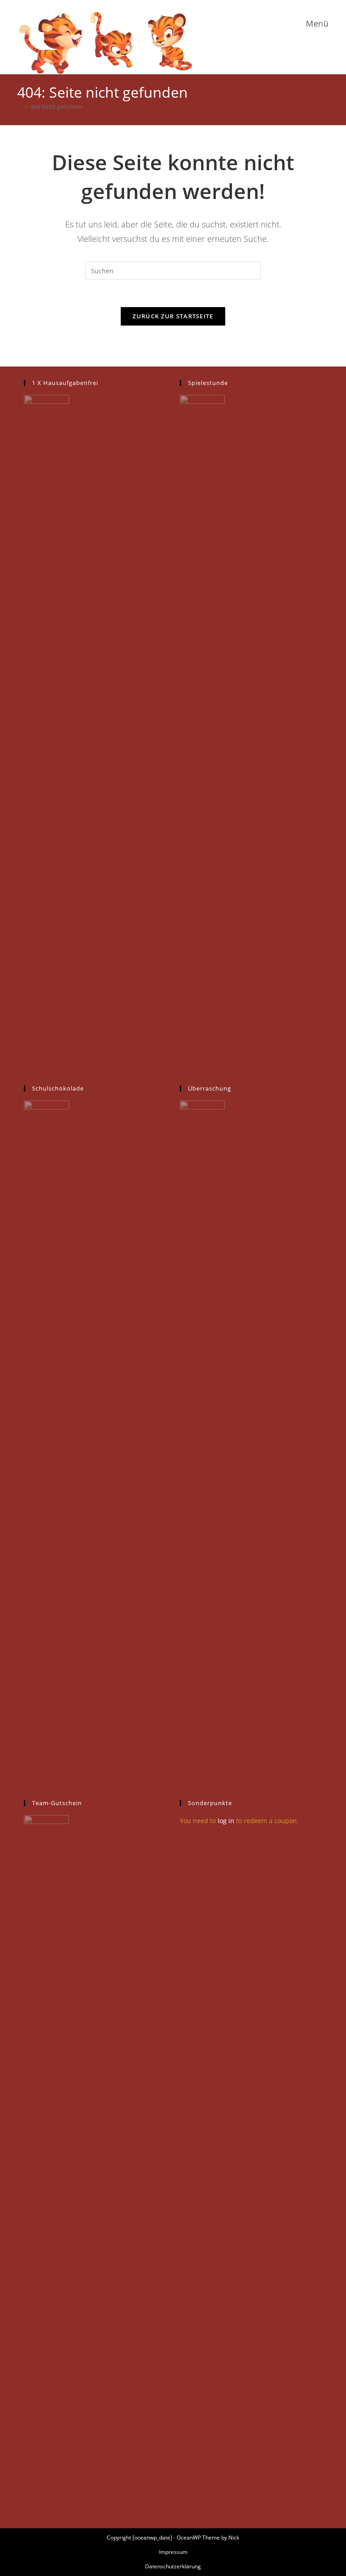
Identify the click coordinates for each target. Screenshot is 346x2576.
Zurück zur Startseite (173, 316)
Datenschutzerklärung (173, 2566)
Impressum (173, 2552)
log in (226, 1821)
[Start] (19, 107)
